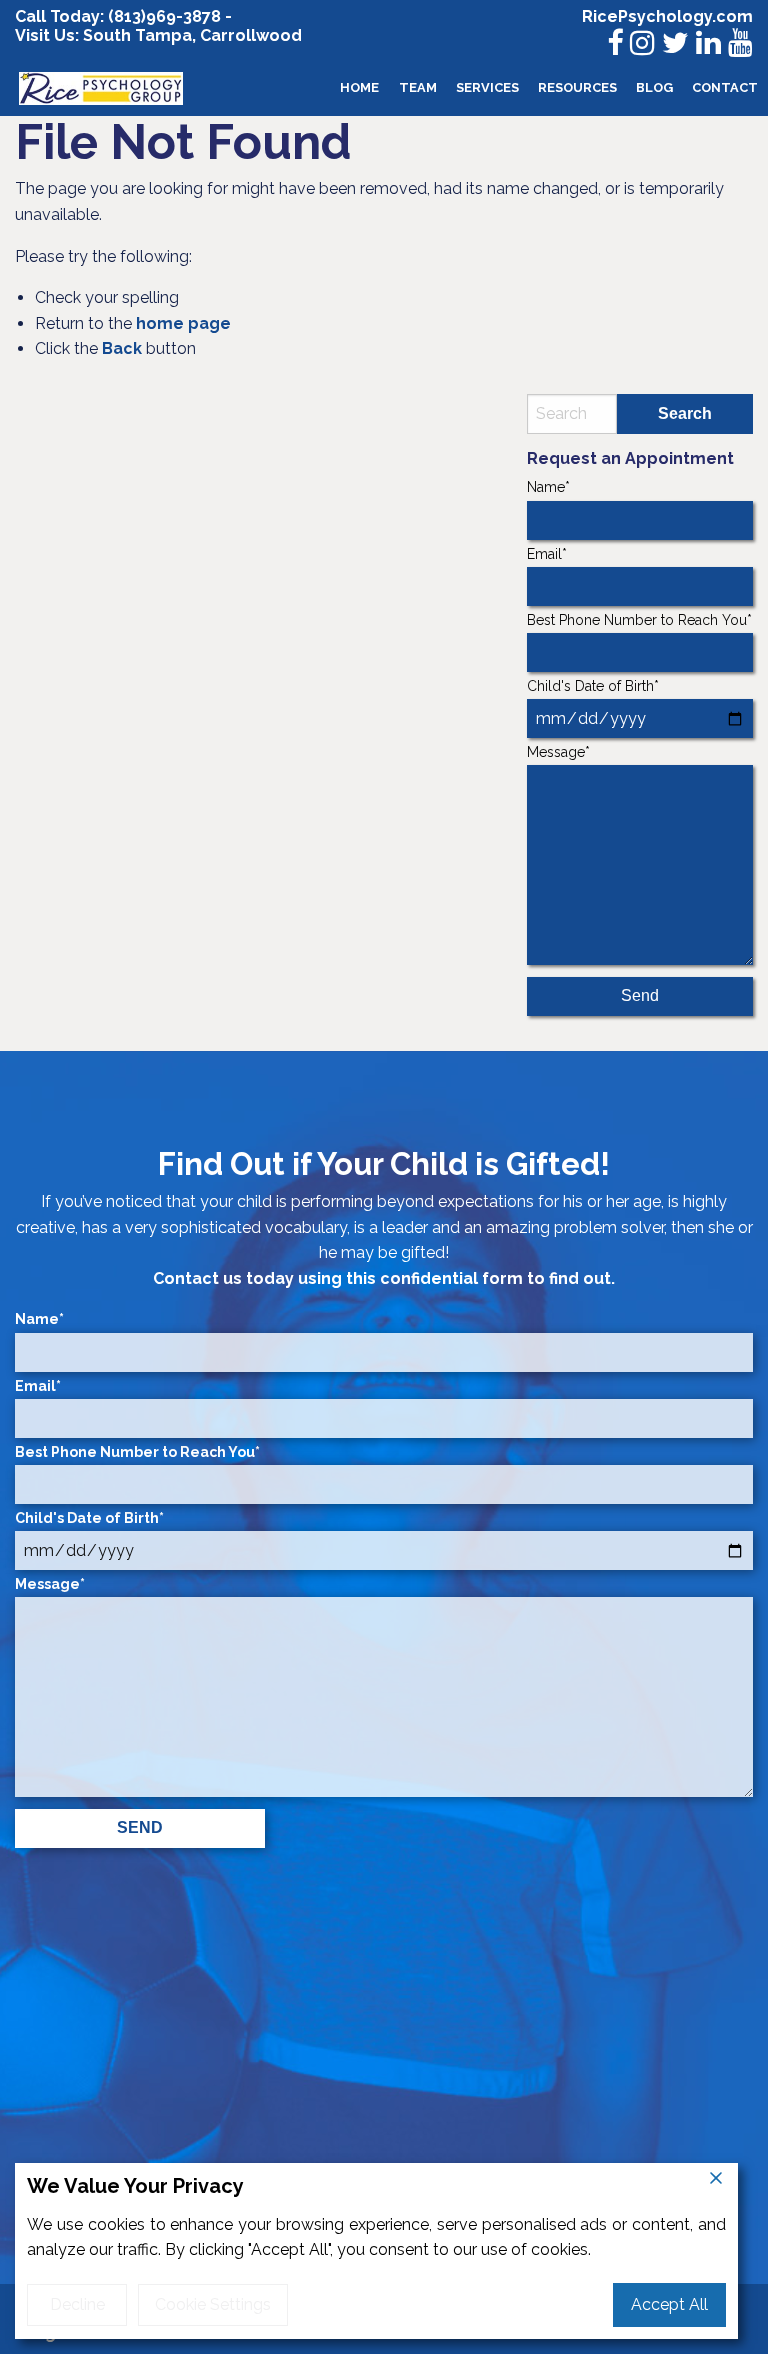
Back (122, 348)
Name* (548, 487)
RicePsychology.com (667, 16)
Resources (577, 87)
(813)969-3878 (164, 16)
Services (487, 87)
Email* (547, 554)
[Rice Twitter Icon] (675, 43)
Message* (558, 752)
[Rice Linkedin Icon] (708, 43)
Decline (77, 2304)
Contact (725, 87)
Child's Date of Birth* (593, 686)
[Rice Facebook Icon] (615, 43)
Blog (654, 87)
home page (183, 323)
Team (418, 87)
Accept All (669, 2304)
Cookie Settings (213, 2304)
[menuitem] (360, 88)
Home (359, 87)
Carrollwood (251, 35)
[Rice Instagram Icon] (642, 43)
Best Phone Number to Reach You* (639, 620)
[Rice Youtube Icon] (740, 43)
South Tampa (135, 35)
